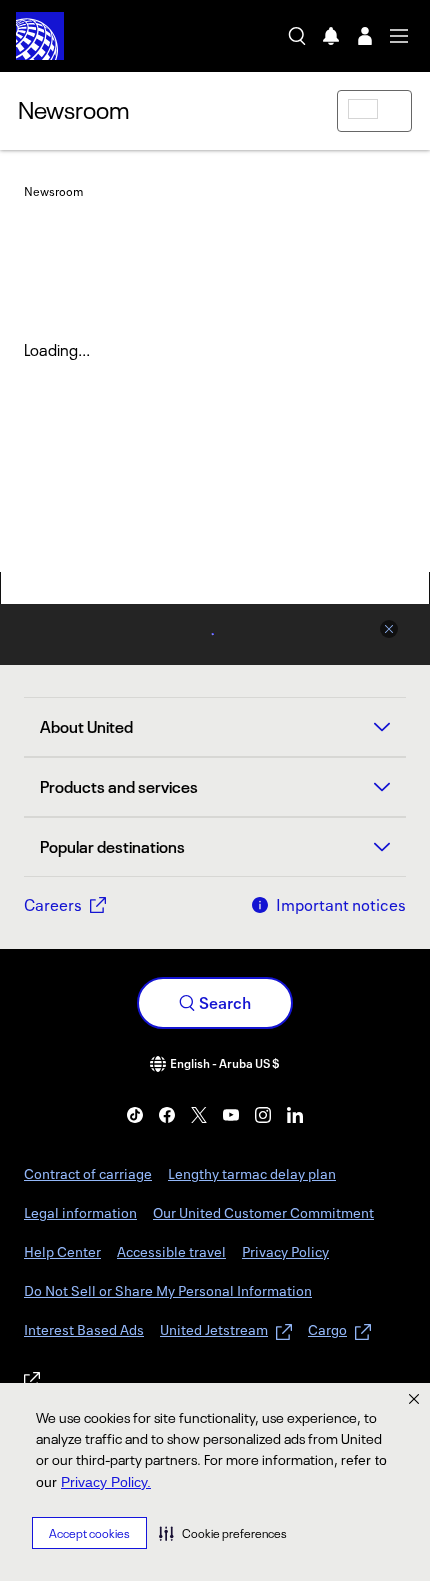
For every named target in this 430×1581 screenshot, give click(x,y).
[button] (223, 1533)
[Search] (297, 36)
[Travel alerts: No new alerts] (331, 36)
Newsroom (74, 109)
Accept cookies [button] (89, 1533)
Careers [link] (53, 905)
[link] (135, 1115)
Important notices (341, 905)
